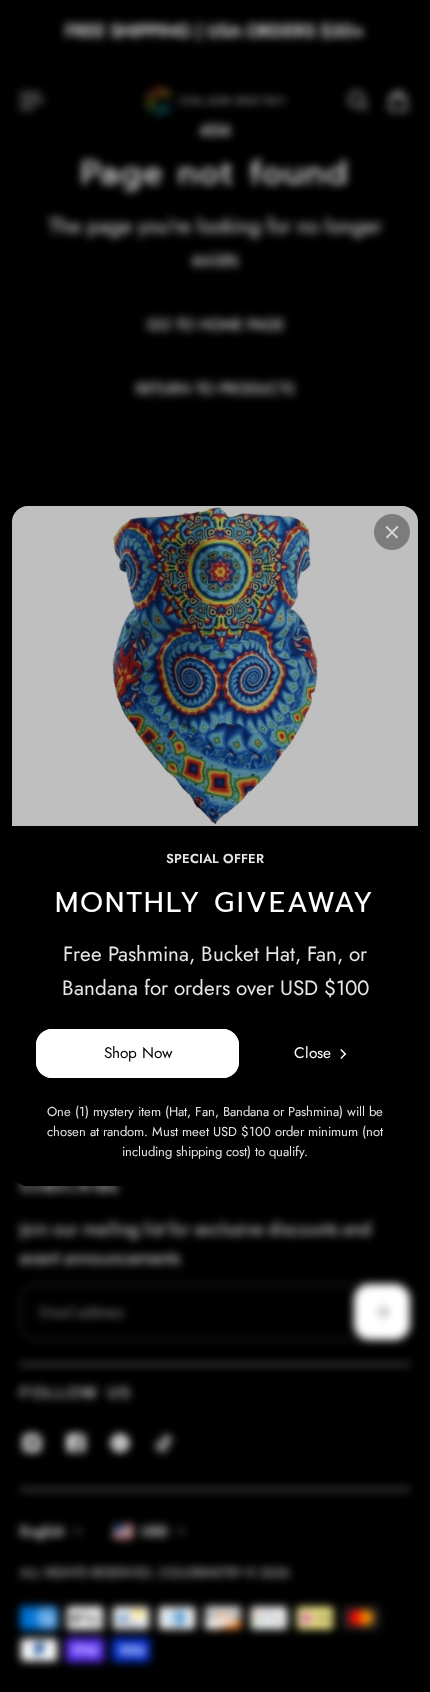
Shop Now (138, 1053)
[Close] (392, 532)
